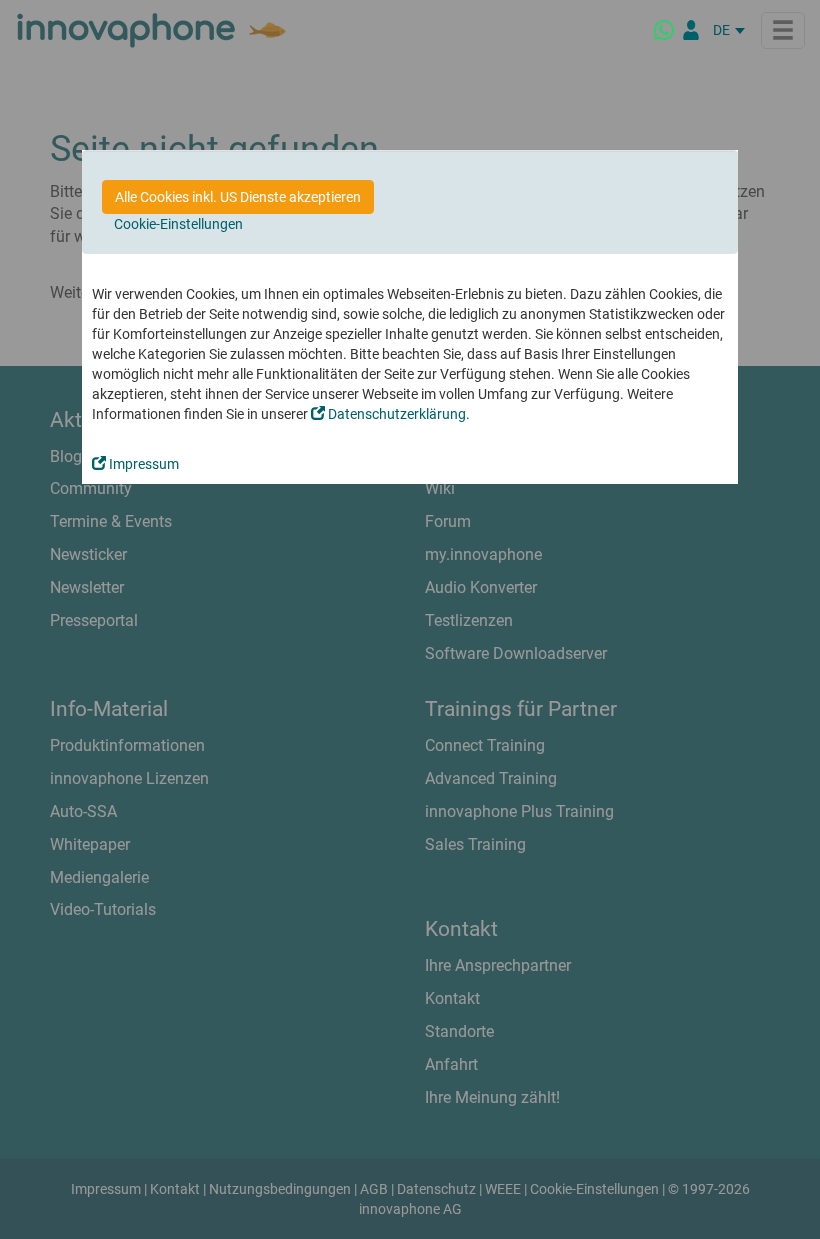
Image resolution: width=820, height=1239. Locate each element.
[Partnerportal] (691, 30)
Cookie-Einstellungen (178, 224)
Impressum (142, 464)
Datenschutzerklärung (395, 414)
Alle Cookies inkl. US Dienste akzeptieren (238, 197)
